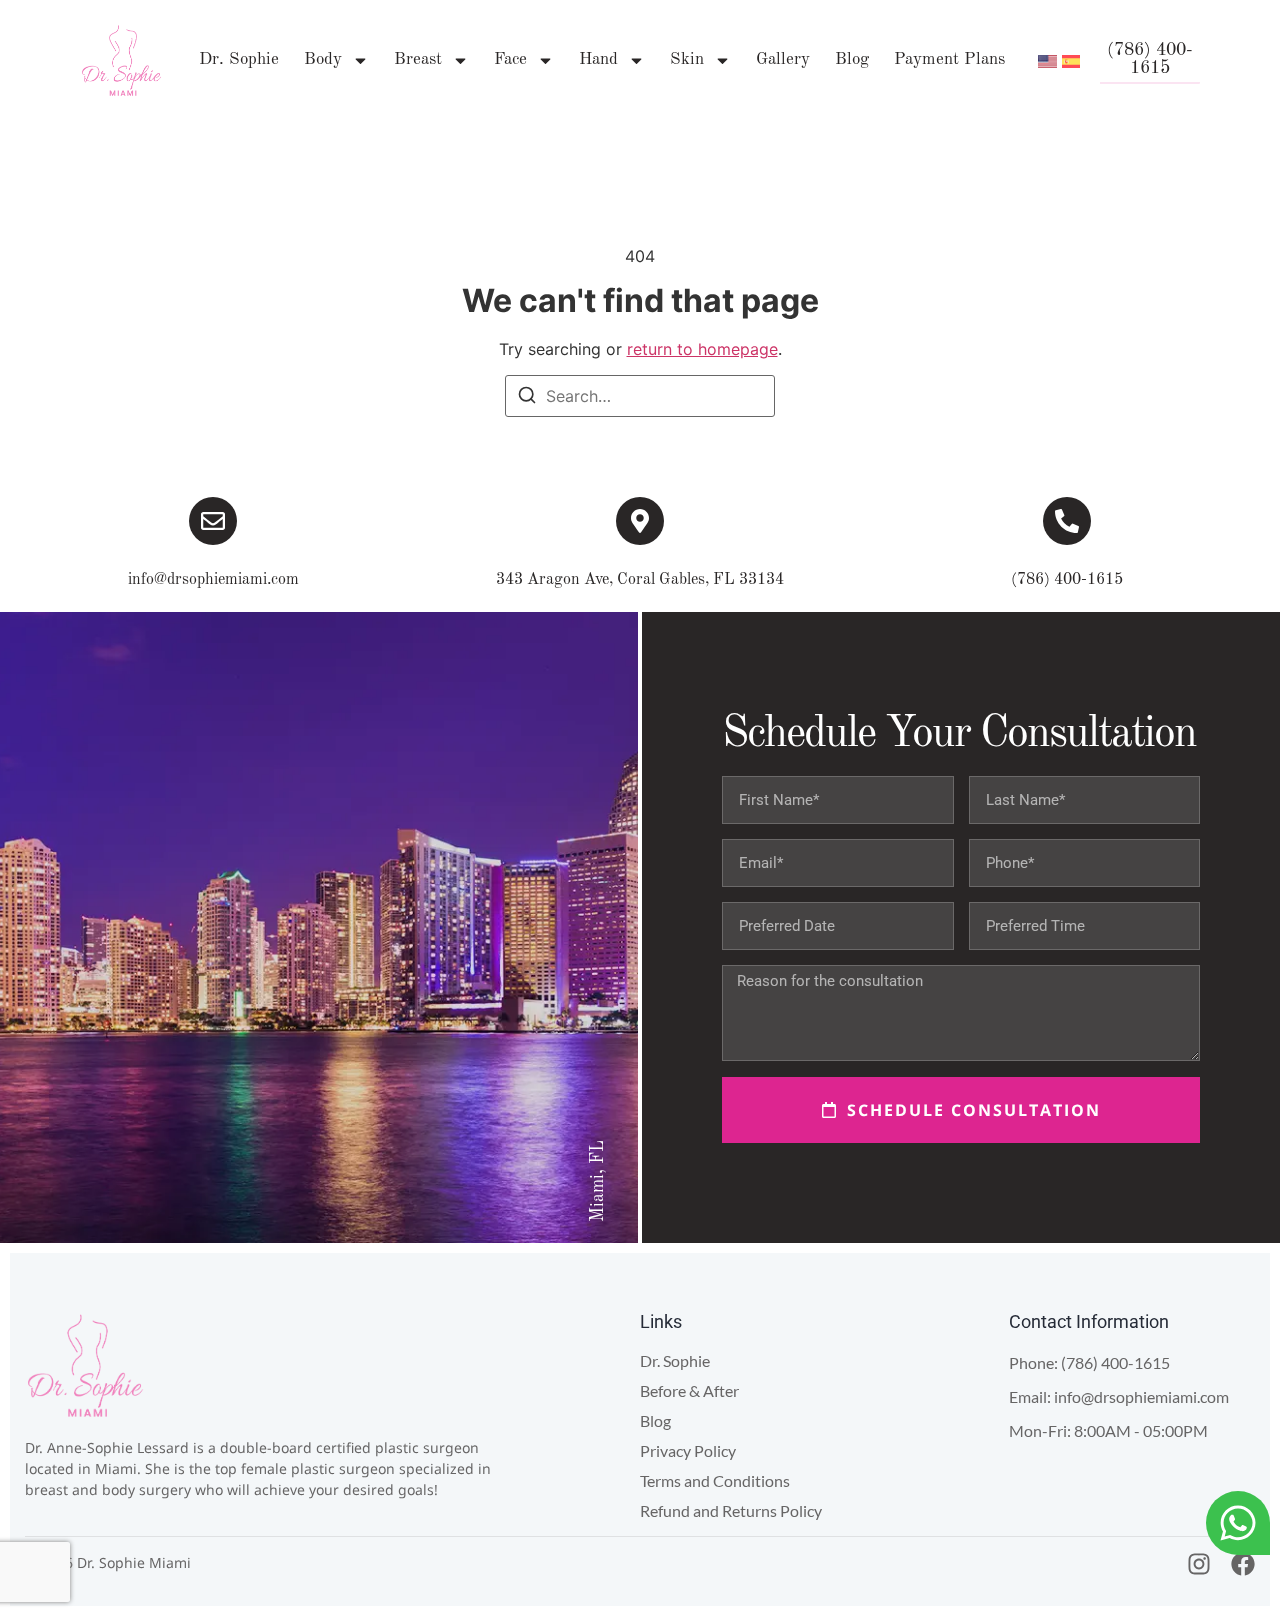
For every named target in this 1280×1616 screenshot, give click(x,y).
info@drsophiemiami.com (213, 580)
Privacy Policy (688, 1450)
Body (323, 59)
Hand (598, 59)
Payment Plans (949, 59)
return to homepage (702, 349)
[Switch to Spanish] (1071, 60)
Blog (852, 59)
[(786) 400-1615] (1067, 521)
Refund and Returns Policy (731, 1510)
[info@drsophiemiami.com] (213, 521)
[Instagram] (1199, 1564)
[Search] (527, 398)
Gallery (783, 59)
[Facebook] (1243, 1564)
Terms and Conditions (715, 1480)
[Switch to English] (1047, 60)
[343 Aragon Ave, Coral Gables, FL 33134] (640, 521)
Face (510, 59)
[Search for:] (640, 396)
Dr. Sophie (239, 59)
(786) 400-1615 (1067, 580)
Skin (687, 59)
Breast (418, 59)
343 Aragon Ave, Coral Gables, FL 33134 (640, 580)
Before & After (689, 1390)
